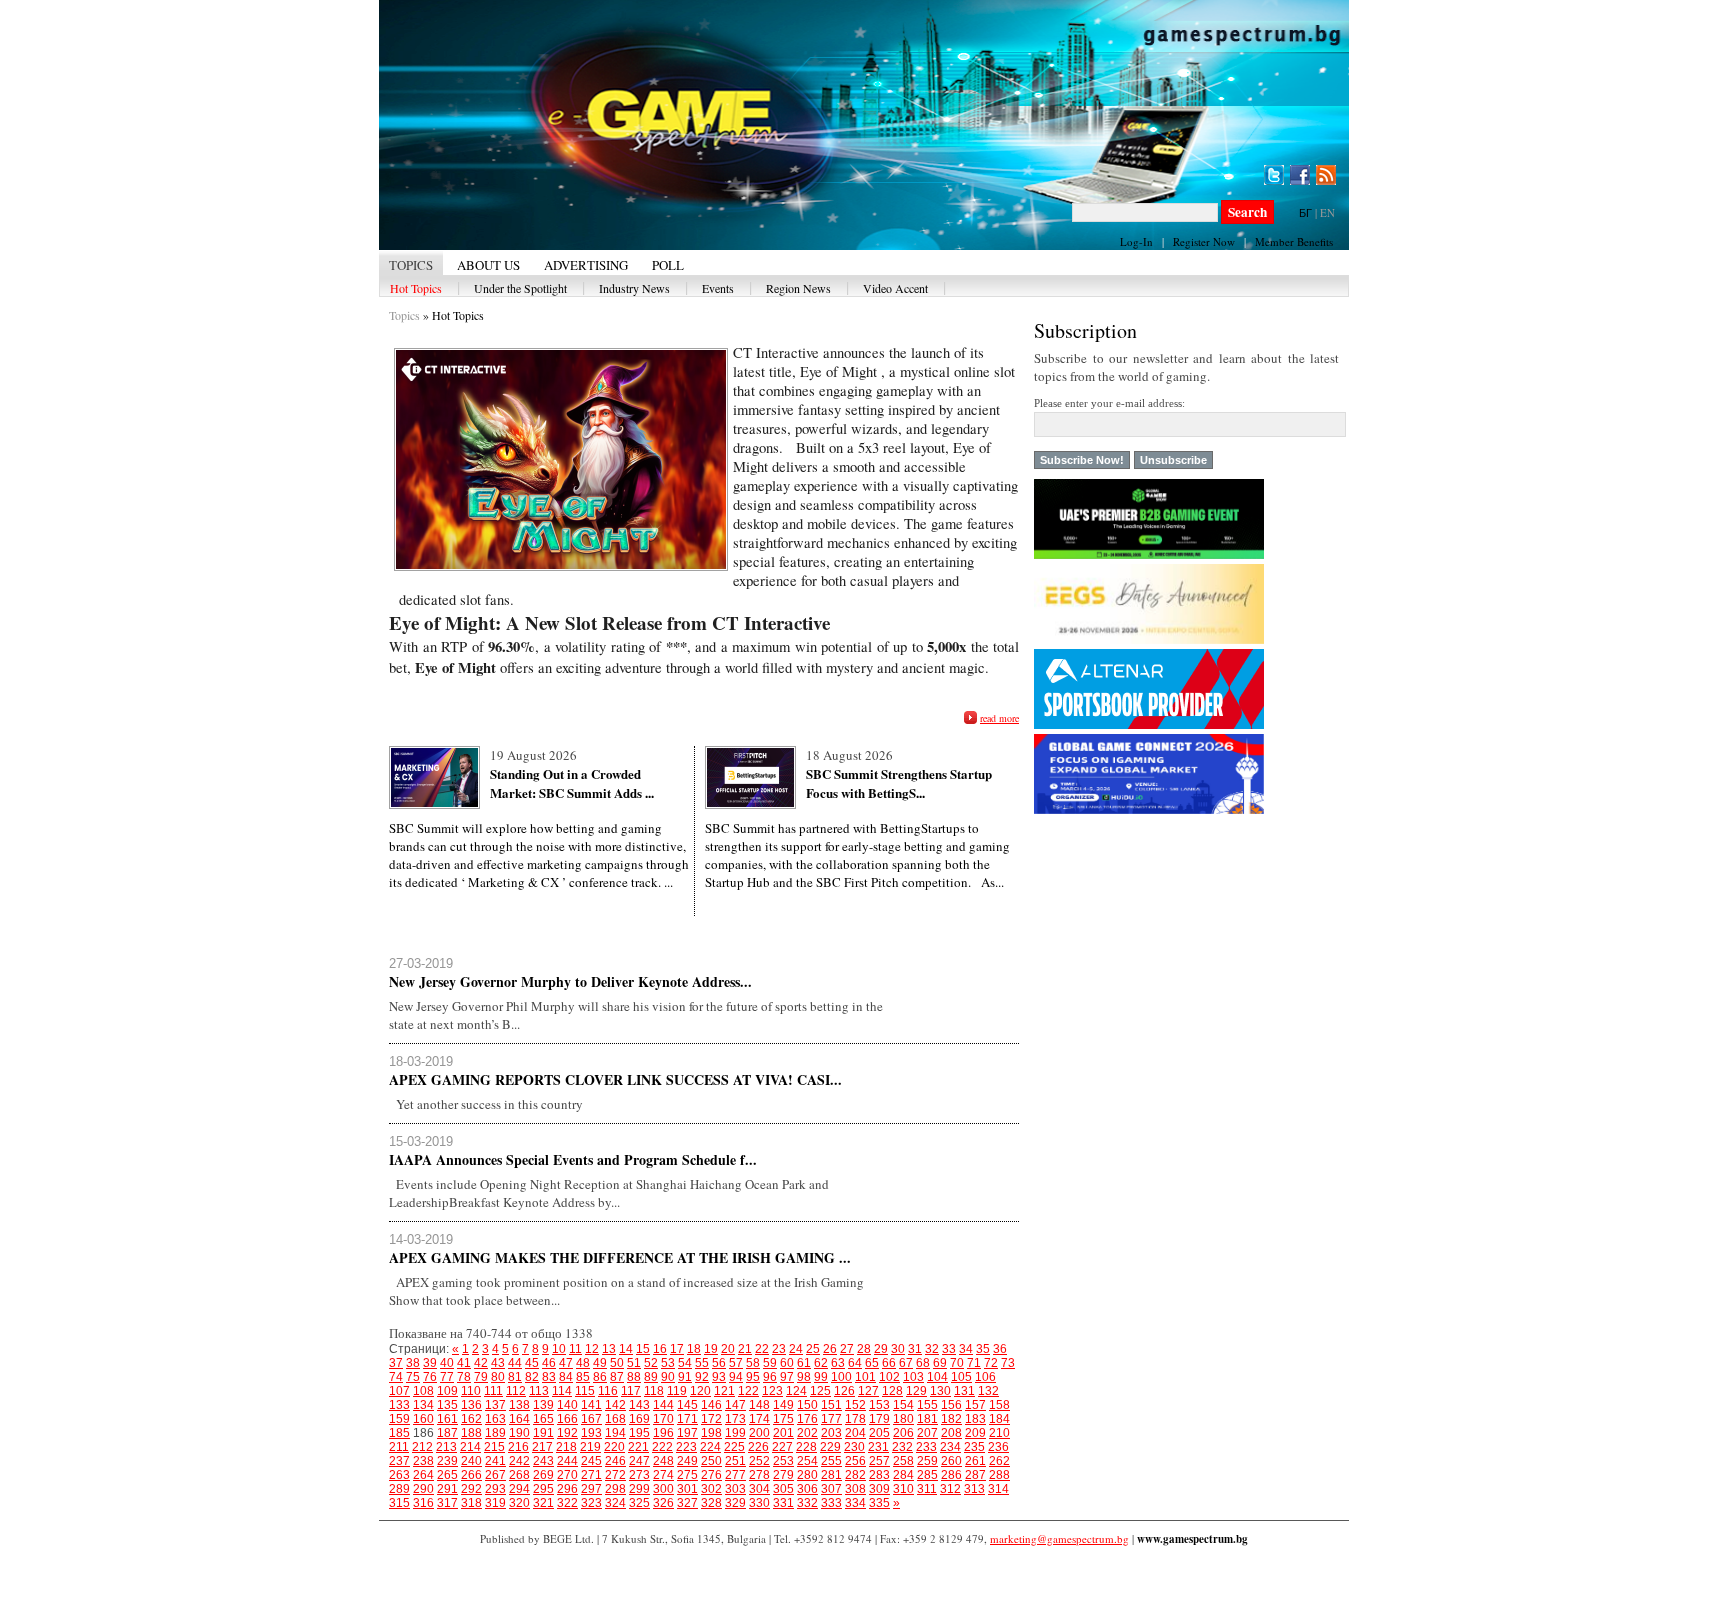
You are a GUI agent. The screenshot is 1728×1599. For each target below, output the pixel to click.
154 (903, 1405)
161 (447, 1419)
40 (447, 1363)
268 (519, 1475)
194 (615, 1433)
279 (783, 1475)
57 (736, 1363)
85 (583, 1377)
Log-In (1136, 241)
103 (913, 1377)
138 (519, 1405)
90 (668, 1377)
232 (902, 1447)
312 (950, 1489)
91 (685, 1377)
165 (543, 1419)
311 (927, 1489)
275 (687, 1475)
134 (423, 1405)
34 (966, 1349)
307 (831, 1489)
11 (575, 1349)
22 (762, 1349)
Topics (404, 315)
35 (983, 1349)
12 (592, 1349)
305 (783, 1489)
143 (639, 1405)
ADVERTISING (586, 265)
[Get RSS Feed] (1326, 175)
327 (687, 1503)
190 (519, 1433)
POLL (668, 265)
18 (694, 1349)
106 (985, 1377)
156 (951, 1405)
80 (498, 1377)
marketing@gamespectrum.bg (1059, 1538)
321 (543, 1503)
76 (430, 1377)
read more (999, 718)
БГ (1305, 212)
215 (494, 1447)
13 (609, 1349)
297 (591, 1489)
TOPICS (411, 265)
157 (975, 1405)
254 (807, 1461)
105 (961, 1377)
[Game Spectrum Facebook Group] (1300, 175)
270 (567, 1475)
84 (566, 1377)
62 (821, 1363)
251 (735, 1461)
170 (663, 1419)
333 (831, 1503)
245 (591, 1461)
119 (677, 1391)
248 (663, 1461)
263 (399, 1475)
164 (519, 1419)
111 (493, 1391)
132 (988, 1391)
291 (447, 1489)
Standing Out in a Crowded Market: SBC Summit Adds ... (572, 783)
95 (753, 1377)
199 (735, 1433)
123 (772, 1391)
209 (975, 1433)
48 (583, 1363)
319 (495, 1503)
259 (927, 1461)
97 (787, 1377)
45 (532, 1363)
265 (447, 1475)
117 (631, 1391)
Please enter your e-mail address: (1109, 403)
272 (615, 1475)
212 (422, 1447)
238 (423, 1461)
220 (614, 1447)
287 (975, 1475)
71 (974, 1363)
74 (396, 1377)
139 (543, 1405)
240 (471, 1461)
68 (923, 1363)
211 (399, 1447)
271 (591, 1475)
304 (759, 1489)
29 (881, 1349)
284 (903, 1475)
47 (566, 1363)
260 (951, 1461)
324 (615, 1503)
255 (831, 1461)
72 (991, 1363)
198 (711, 1433)
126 (844, 1391)
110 (471, 1391)
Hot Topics (416, 288)
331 (783, 1503)
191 (543, 1433)
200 (759, 1433)
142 (615, 1405)
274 (663, 1475)
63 (838, 1363)
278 (759, 1475)
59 (770, 1363)
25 (813, 1349)
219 (590, 1447)
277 (735, 1475)
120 (700, 1391)
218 (566, 1447)
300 (663, 1489)
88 (634, 1377)
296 (567, 1489)
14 (626, 1349)
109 (447, 1391)
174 (759, 1419)
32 (932, 1349)
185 (399, 1433)
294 (519, 1489)
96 (770, 1377)
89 (651, 1377)
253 (783, 1461)
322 (567, 1503)
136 (471, 1405)
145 (687, 1405)
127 (868, 1391)
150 (807, 1405)
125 (820, 1391)
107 (399, 1391)
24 (796, 1349)
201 (783, 1433)
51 (634, 1363)
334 (855, 1503)
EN (1327, 212)
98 (804, 1377)
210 (999, 1433)
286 (951, 1475)
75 (413, 1377)
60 (787, 1363)
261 (975, 1461)
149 (783, 1405)
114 (562, 1391)
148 (759, 1405)
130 (940, 1391)
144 (663, 1405)
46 (549, 1363)
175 (783, 1419)
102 (889, 1377)
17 (677, 1349)
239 (447, 1461)
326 (663, 1503)
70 (957, 1363)
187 (447, 1433)
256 (855, 1461)
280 (807, 1475)
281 (831, 1475)
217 (542, 1447)
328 (711, 1503)
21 (745, 1349)
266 (471, 1475)
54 (685, 1363)
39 (430, 1363)
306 (807, 1489)
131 (964, 1391)
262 (999, 1461)
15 (643, 1349)
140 (567, 1405)
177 (831, 1419)
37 (396, 1363)
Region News (798, 288)
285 (927, 1475)
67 (906, 1363)
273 (639, 1475)
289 (399, 1489)
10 (559, 1349)
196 (663, 1433)
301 (687, 1489)
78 (464, 1377)
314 (998, 1489)
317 (447, 1503)
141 (591, 1405)
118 (654, 1391)
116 (608, 1391)
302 (711, 1489)
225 (734, 1447)
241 (495, 1461)
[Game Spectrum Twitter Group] (1274, 175)
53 (668, 1363)
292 (471, 1489)
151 (831, 1405)
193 (591, 1433)
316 (423, 1503)
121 (724, 1391)
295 (543, 1489)
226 (758, 1447)
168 (615, 1419)
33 (949, 1349)
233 (926, 1447)
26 (830, 1349)
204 (855, 1433)
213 (446, 1447)
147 (735, 1405)
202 (807, 1433)
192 (567, 1433)
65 (872, 1363)
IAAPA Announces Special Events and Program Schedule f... (573, 1159)
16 (660, 1349)
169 (639, 1419)
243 (543, 1461)
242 (519, 1461)
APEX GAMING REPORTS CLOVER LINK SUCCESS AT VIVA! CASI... (615, 1079)
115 (585, 1391)
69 (940, 1363)
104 (937, 1377)
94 (736, 1377)
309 (879, 1489)
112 (516, 1391)
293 (495, 1489)
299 (639, 1489)
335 (879, 1503)
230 (854, 1447)
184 (999, 1419)
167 (591, 1419)
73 (1008, 1363)
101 (865, 1377)
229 (830, 1447)
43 (498, 1363)
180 (903, 1419)
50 (617, 1363)
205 (879, 1433)
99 (821, 1377)
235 (974, 1447)
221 (638, 1447)
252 (759, 1461)
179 (879, 1419)
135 (447, 1405)
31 (915, 1349)
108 (423, 1391)
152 (855, 1405)
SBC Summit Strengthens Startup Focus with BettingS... (899, 783)
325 (639, 1503)
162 (471, 1419)
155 (927, 1405)
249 (687, 1461)
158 (999, 1405)
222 (662, 1447)
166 (567, 1419)
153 (879, 1405)
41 (464, 1363)
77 (447, 1377)
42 (481, 1363)
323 (591, 1503)
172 (711, 1419)
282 (855, 1475)
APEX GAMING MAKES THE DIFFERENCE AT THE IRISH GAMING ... (620, 1257)
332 (807, 1503)
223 (686, 1447)
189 (495, 1433)
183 (975, 1419)
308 (855, 1489)
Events (718, 288)
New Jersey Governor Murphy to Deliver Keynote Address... (570, 981)
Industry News (634, 288)
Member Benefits (1294, 241)
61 (804, 1363)
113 (539, 1391)
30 (898, 1349)
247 (639, 1461)
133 (399, 1405)
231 (878, 1447)
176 (807, 1419)
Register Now (1204, 241)
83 (549, 1377)
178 (855, 1419)
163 (495, 1419)
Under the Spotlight (520, 288)
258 (903, 1461)
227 (782, 1447)
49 (600, 1363)
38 (413, 1363)
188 (471, 1433)
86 (600, 1377)
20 (728, 1349)
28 (864, 1349)
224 (710, 1447)
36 (1000, 1349)
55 (702, 1363)
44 (515, 1363)
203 (831, 1433)
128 (892, 1391)
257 (879, 1461)
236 (998, 1447)
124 (796, 1391)
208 (951, 1433)
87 (617, 1377)
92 (702, 1377)
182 (951, 1419)
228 (806, 1447)
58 (753, 1363)
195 (639, 1433)
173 (735, 1419)
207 (927, 1433)
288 (999, 1475)
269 (543, 1475)
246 (615, 1461)
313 (974, 1489)
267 (495, 1475)
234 (950, 1447)
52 (651, 1363)
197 (687, 1433)
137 (495, 1405)
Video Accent (895, 288)
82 (532, 1377)
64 (855, 1363)
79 (481, 1377)
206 (903, 1433)
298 (615, 1489)
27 (847, 1349)
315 (399, 1503)
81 (515, 1377)
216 (518, 1447)
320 (519, 1503)
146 (711, 1405)
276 (711, 1475)
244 (567, 1461)
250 (711, 1461)
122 (748, 1391)
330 (759, 1503)
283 (879, 1475)
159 (399, 1419)
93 (719, 1377)
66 (889, 1363)
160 (423, 1419)
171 (687, 1419)
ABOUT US (488, 265)
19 (711, 1349)
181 (927, 1419)
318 (471, 1503)
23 (779, 1349)
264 (423, 1475)
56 (719, 1363)
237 (399, 1461)
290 (423, 1489)
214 (470, 1447)
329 (735, 1503)
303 (735, 1489)
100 (841, 1377)
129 (916, 1391)
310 (903, 1489)
